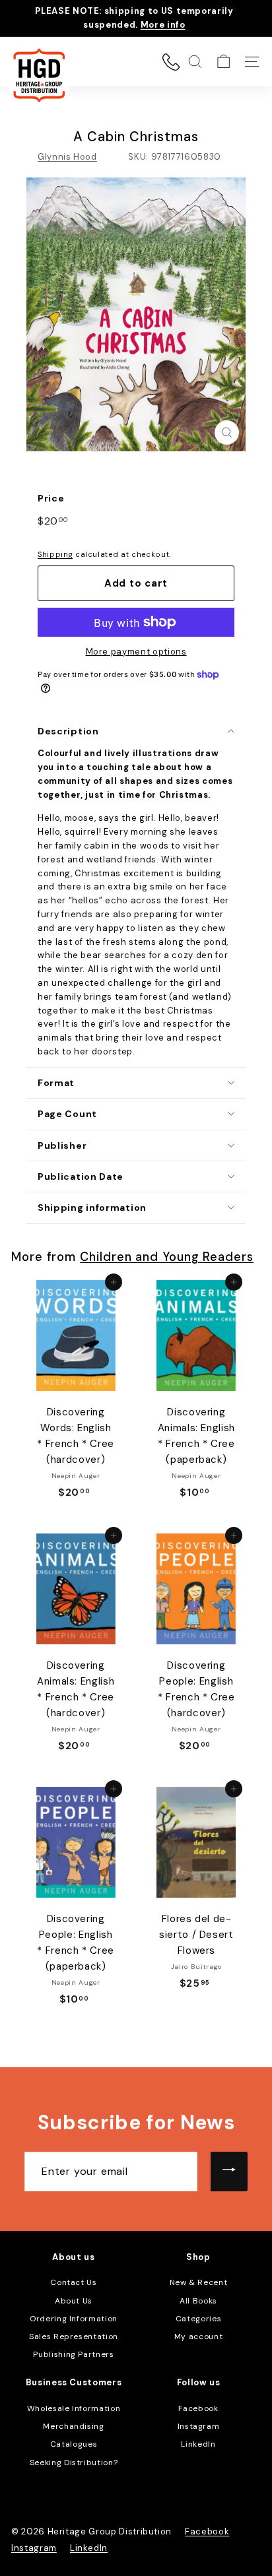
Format (56, 1083)
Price (51, 498)
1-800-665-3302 (171, 62)
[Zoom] (227, 433)
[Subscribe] (229, 2172)
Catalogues (74, 2444)
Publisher (62, 1145)
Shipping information (92, 1207)
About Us (74, 2301)
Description (68, 731)
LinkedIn (198, 2444)
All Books (198, 2301)
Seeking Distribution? (74, 2463)
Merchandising (73, 2426)
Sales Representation (74, 2336)
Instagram (199, 2426)
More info (163, 25)
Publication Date (81, 1176)
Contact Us (74, 2282)
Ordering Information (74, 2319)
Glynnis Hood (67, 157)
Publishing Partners (73, 2354)
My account (199, 2336)
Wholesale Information (74, 2408)
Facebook (198, 2408)
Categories (199, 2319)
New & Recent (199, 2282)
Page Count (67, 1114)
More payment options (136, 652)
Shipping (55, 554)
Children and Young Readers (167, 1257)
